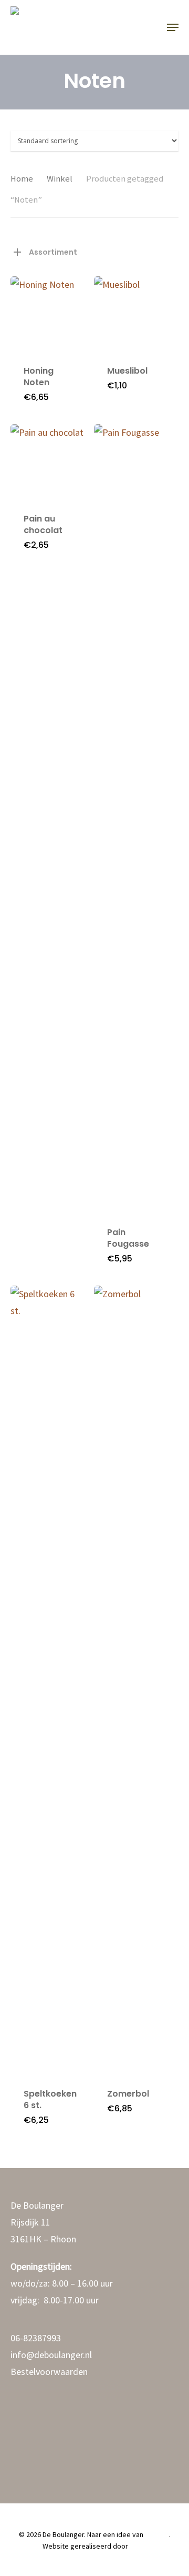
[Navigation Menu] (173, 27)
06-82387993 (36, 2338)
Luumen (157, 2534)
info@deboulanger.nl (51, 2355)
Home (22, 179)
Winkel (60, 179)
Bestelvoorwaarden (49, 2372)
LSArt (138, 2546)
